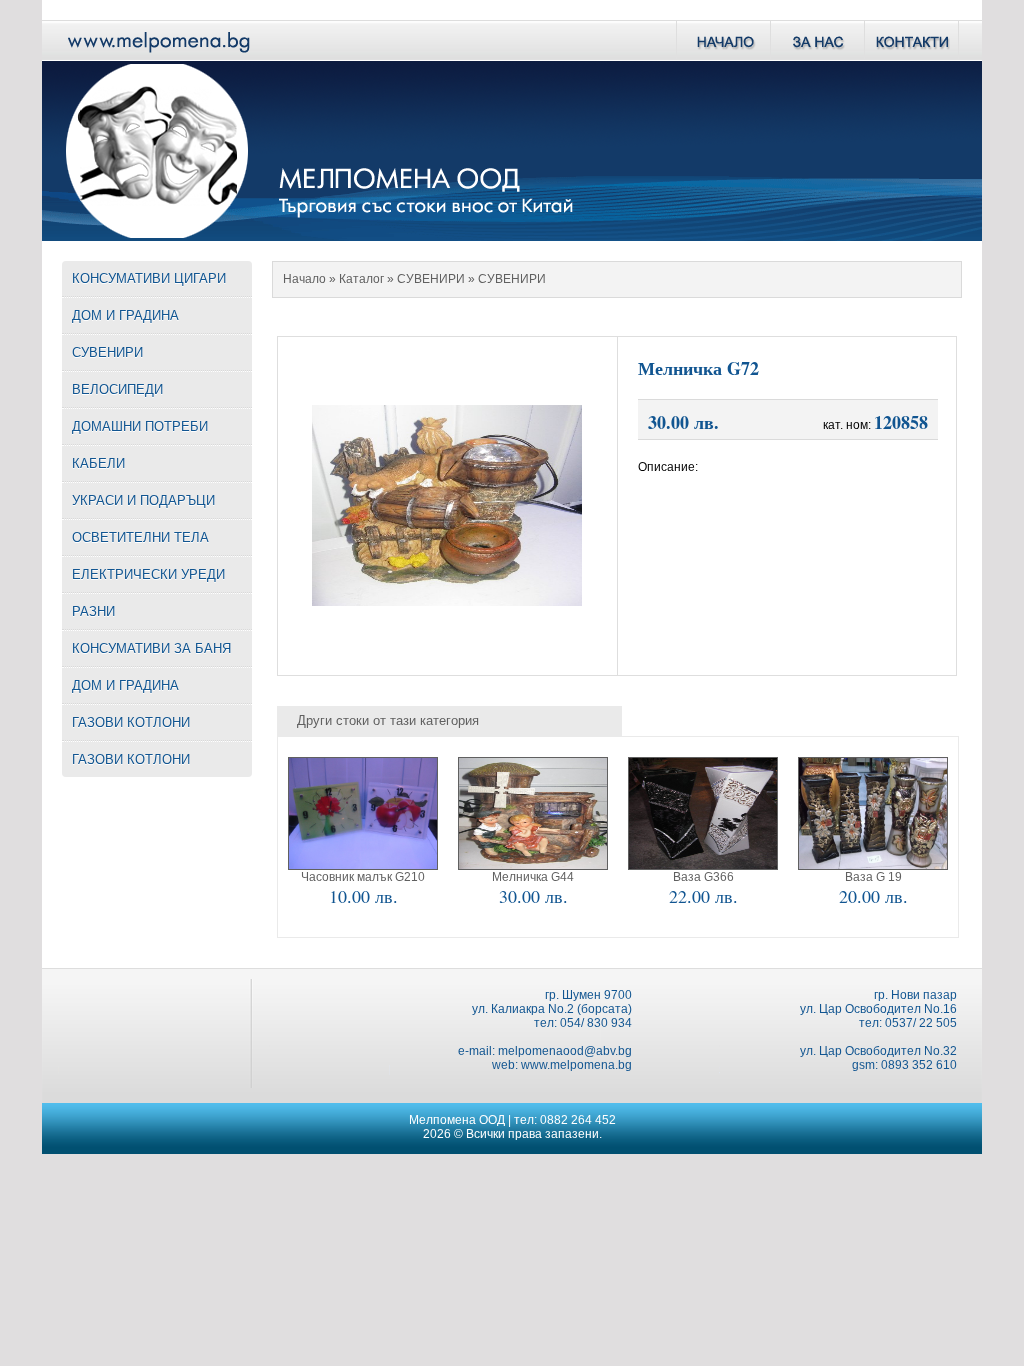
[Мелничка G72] (447, 600)
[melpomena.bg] (157, 55)
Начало (304, 279)
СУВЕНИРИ (431, 279)
